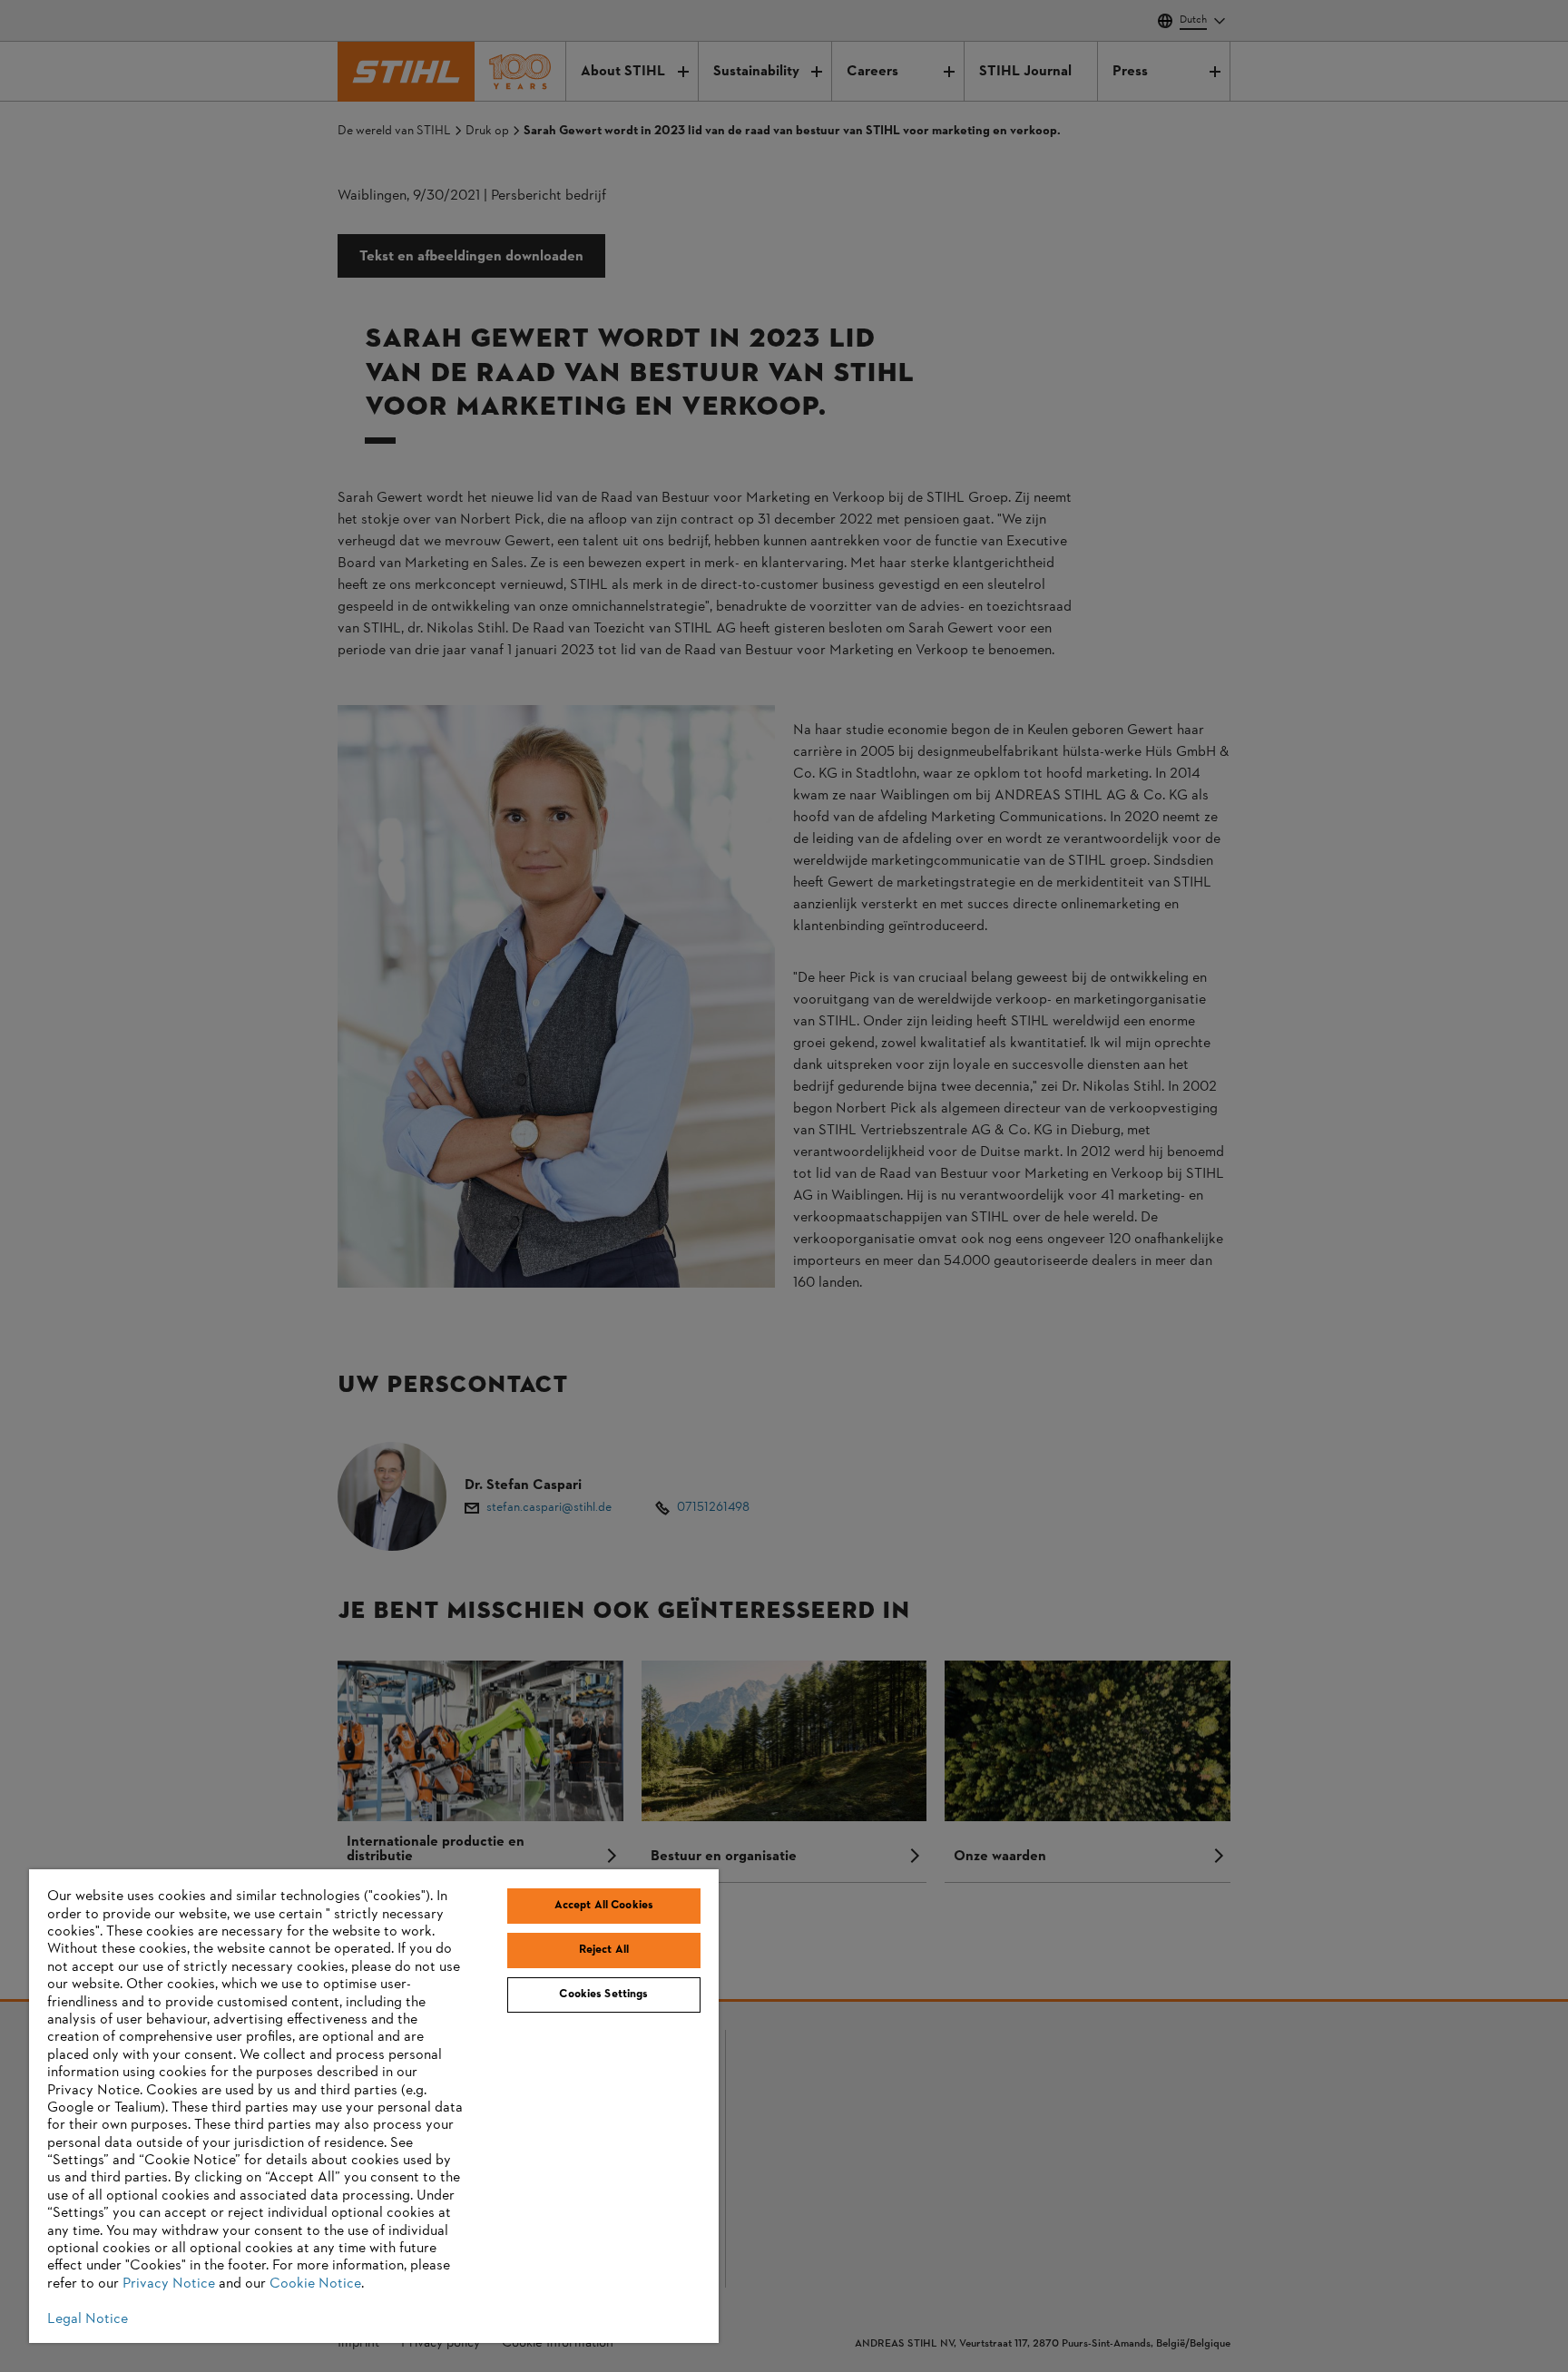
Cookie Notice (315, 2284)
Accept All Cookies (604, 1906)
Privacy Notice (169, 2284)
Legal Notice (88, 2319)
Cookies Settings (603, 1995)
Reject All (604, 1950)
